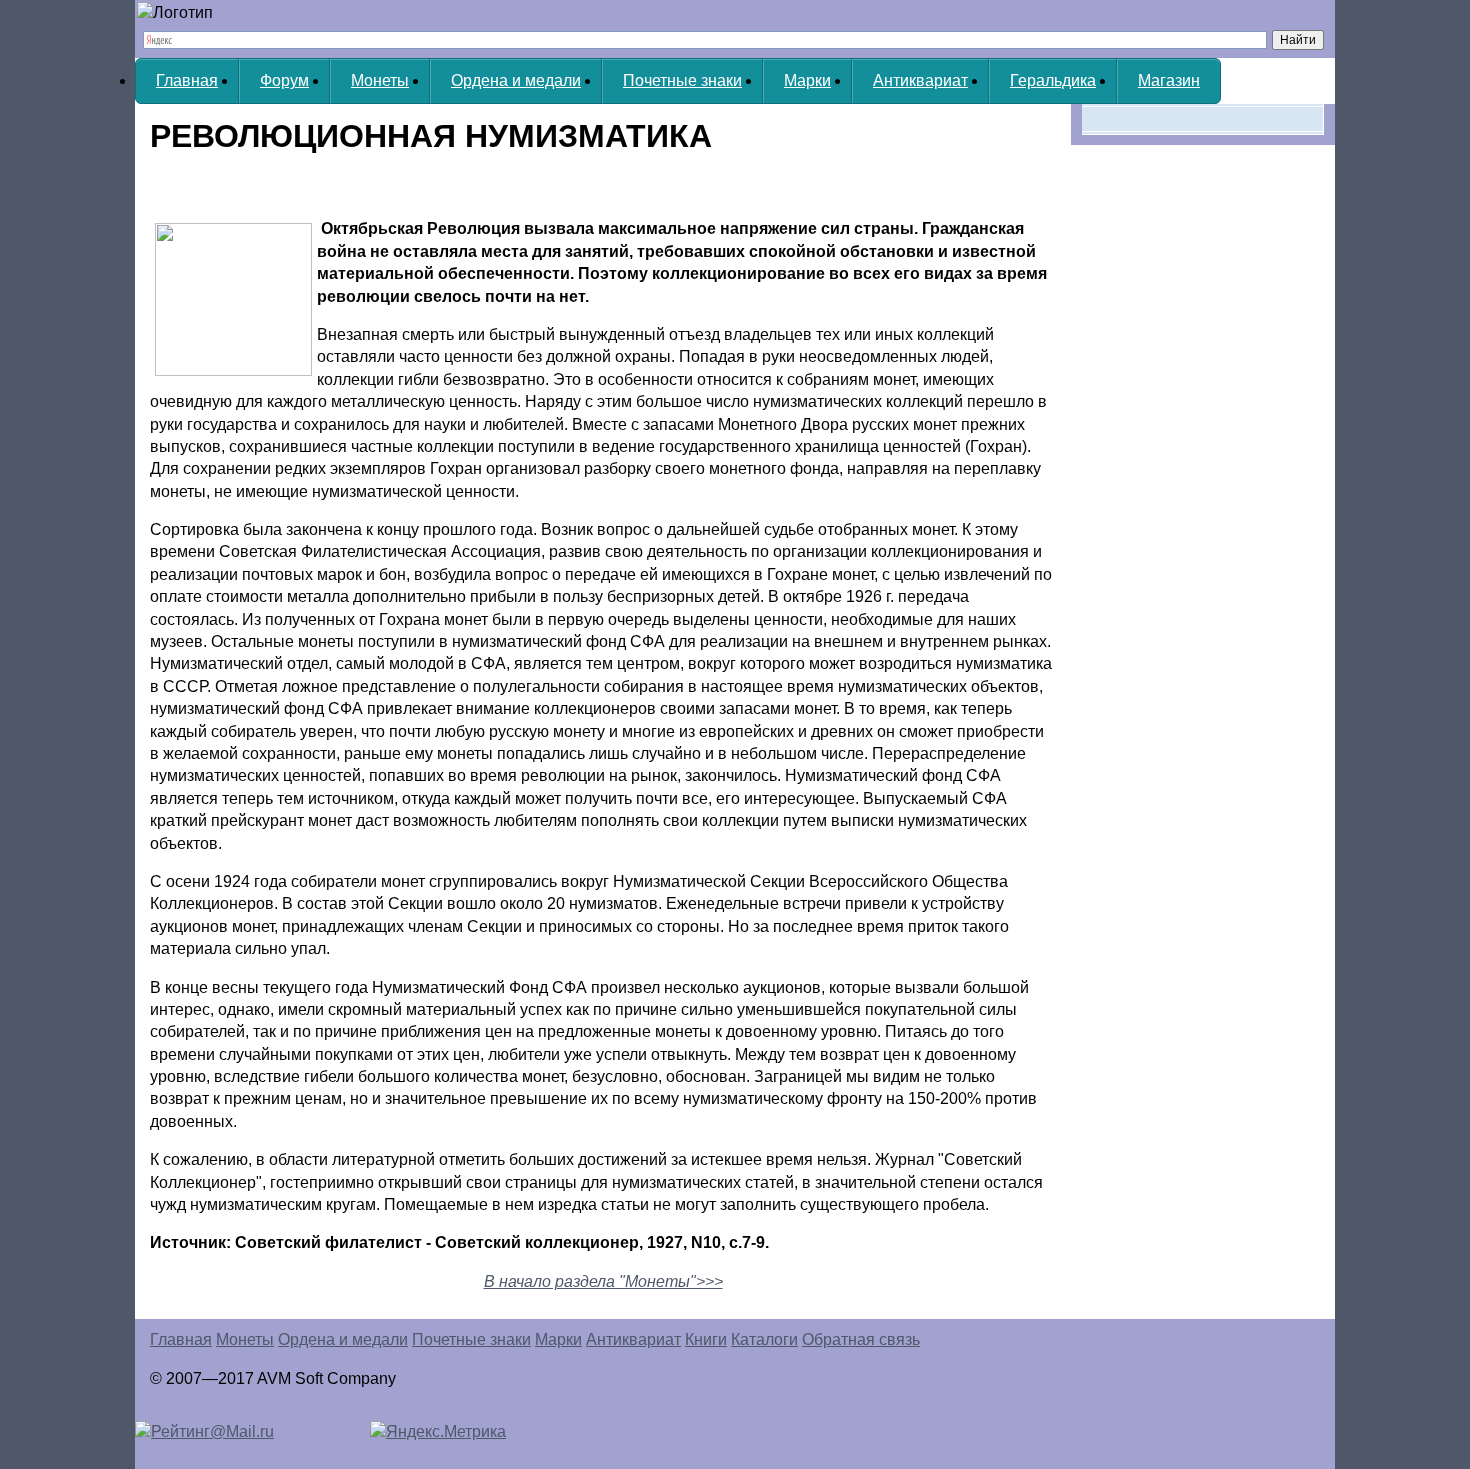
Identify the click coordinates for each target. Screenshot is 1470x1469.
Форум (284, 80)
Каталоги (764, 1339)
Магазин (1169, 80)
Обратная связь (861, 1339)
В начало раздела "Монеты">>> (603, 1281)
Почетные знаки (682, 80)
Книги (706, 1339)
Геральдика (1053, 80)
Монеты (380, 80)
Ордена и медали (516, 80)
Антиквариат (920, 80)
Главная (187, 80)
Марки (807, 80)
